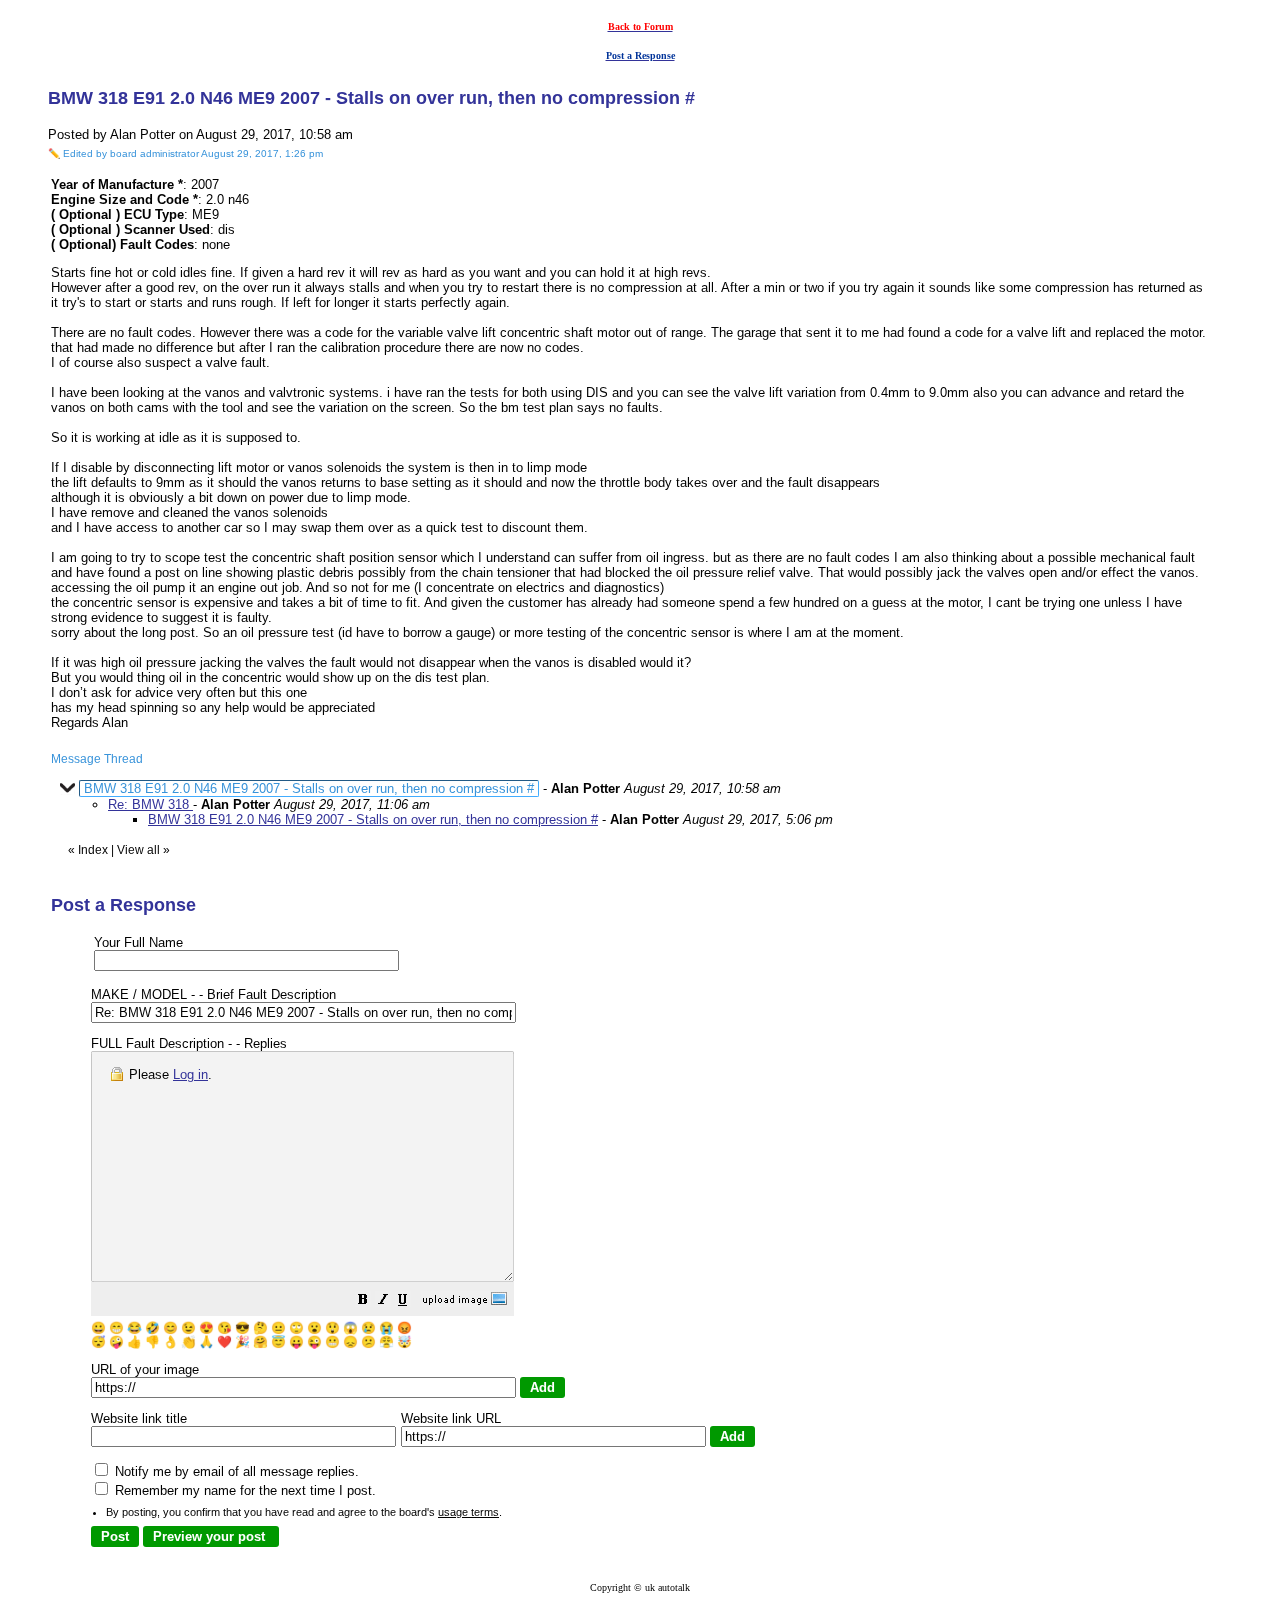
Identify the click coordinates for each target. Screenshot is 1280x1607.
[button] (363, 1302)
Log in (190, 1074)
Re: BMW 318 (150, 804)
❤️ (224, 1342)
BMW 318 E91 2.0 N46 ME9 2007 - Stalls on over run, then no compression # (373, 819)
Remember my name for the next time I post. (243, 1490)
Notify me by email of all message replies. (235, 1471)
